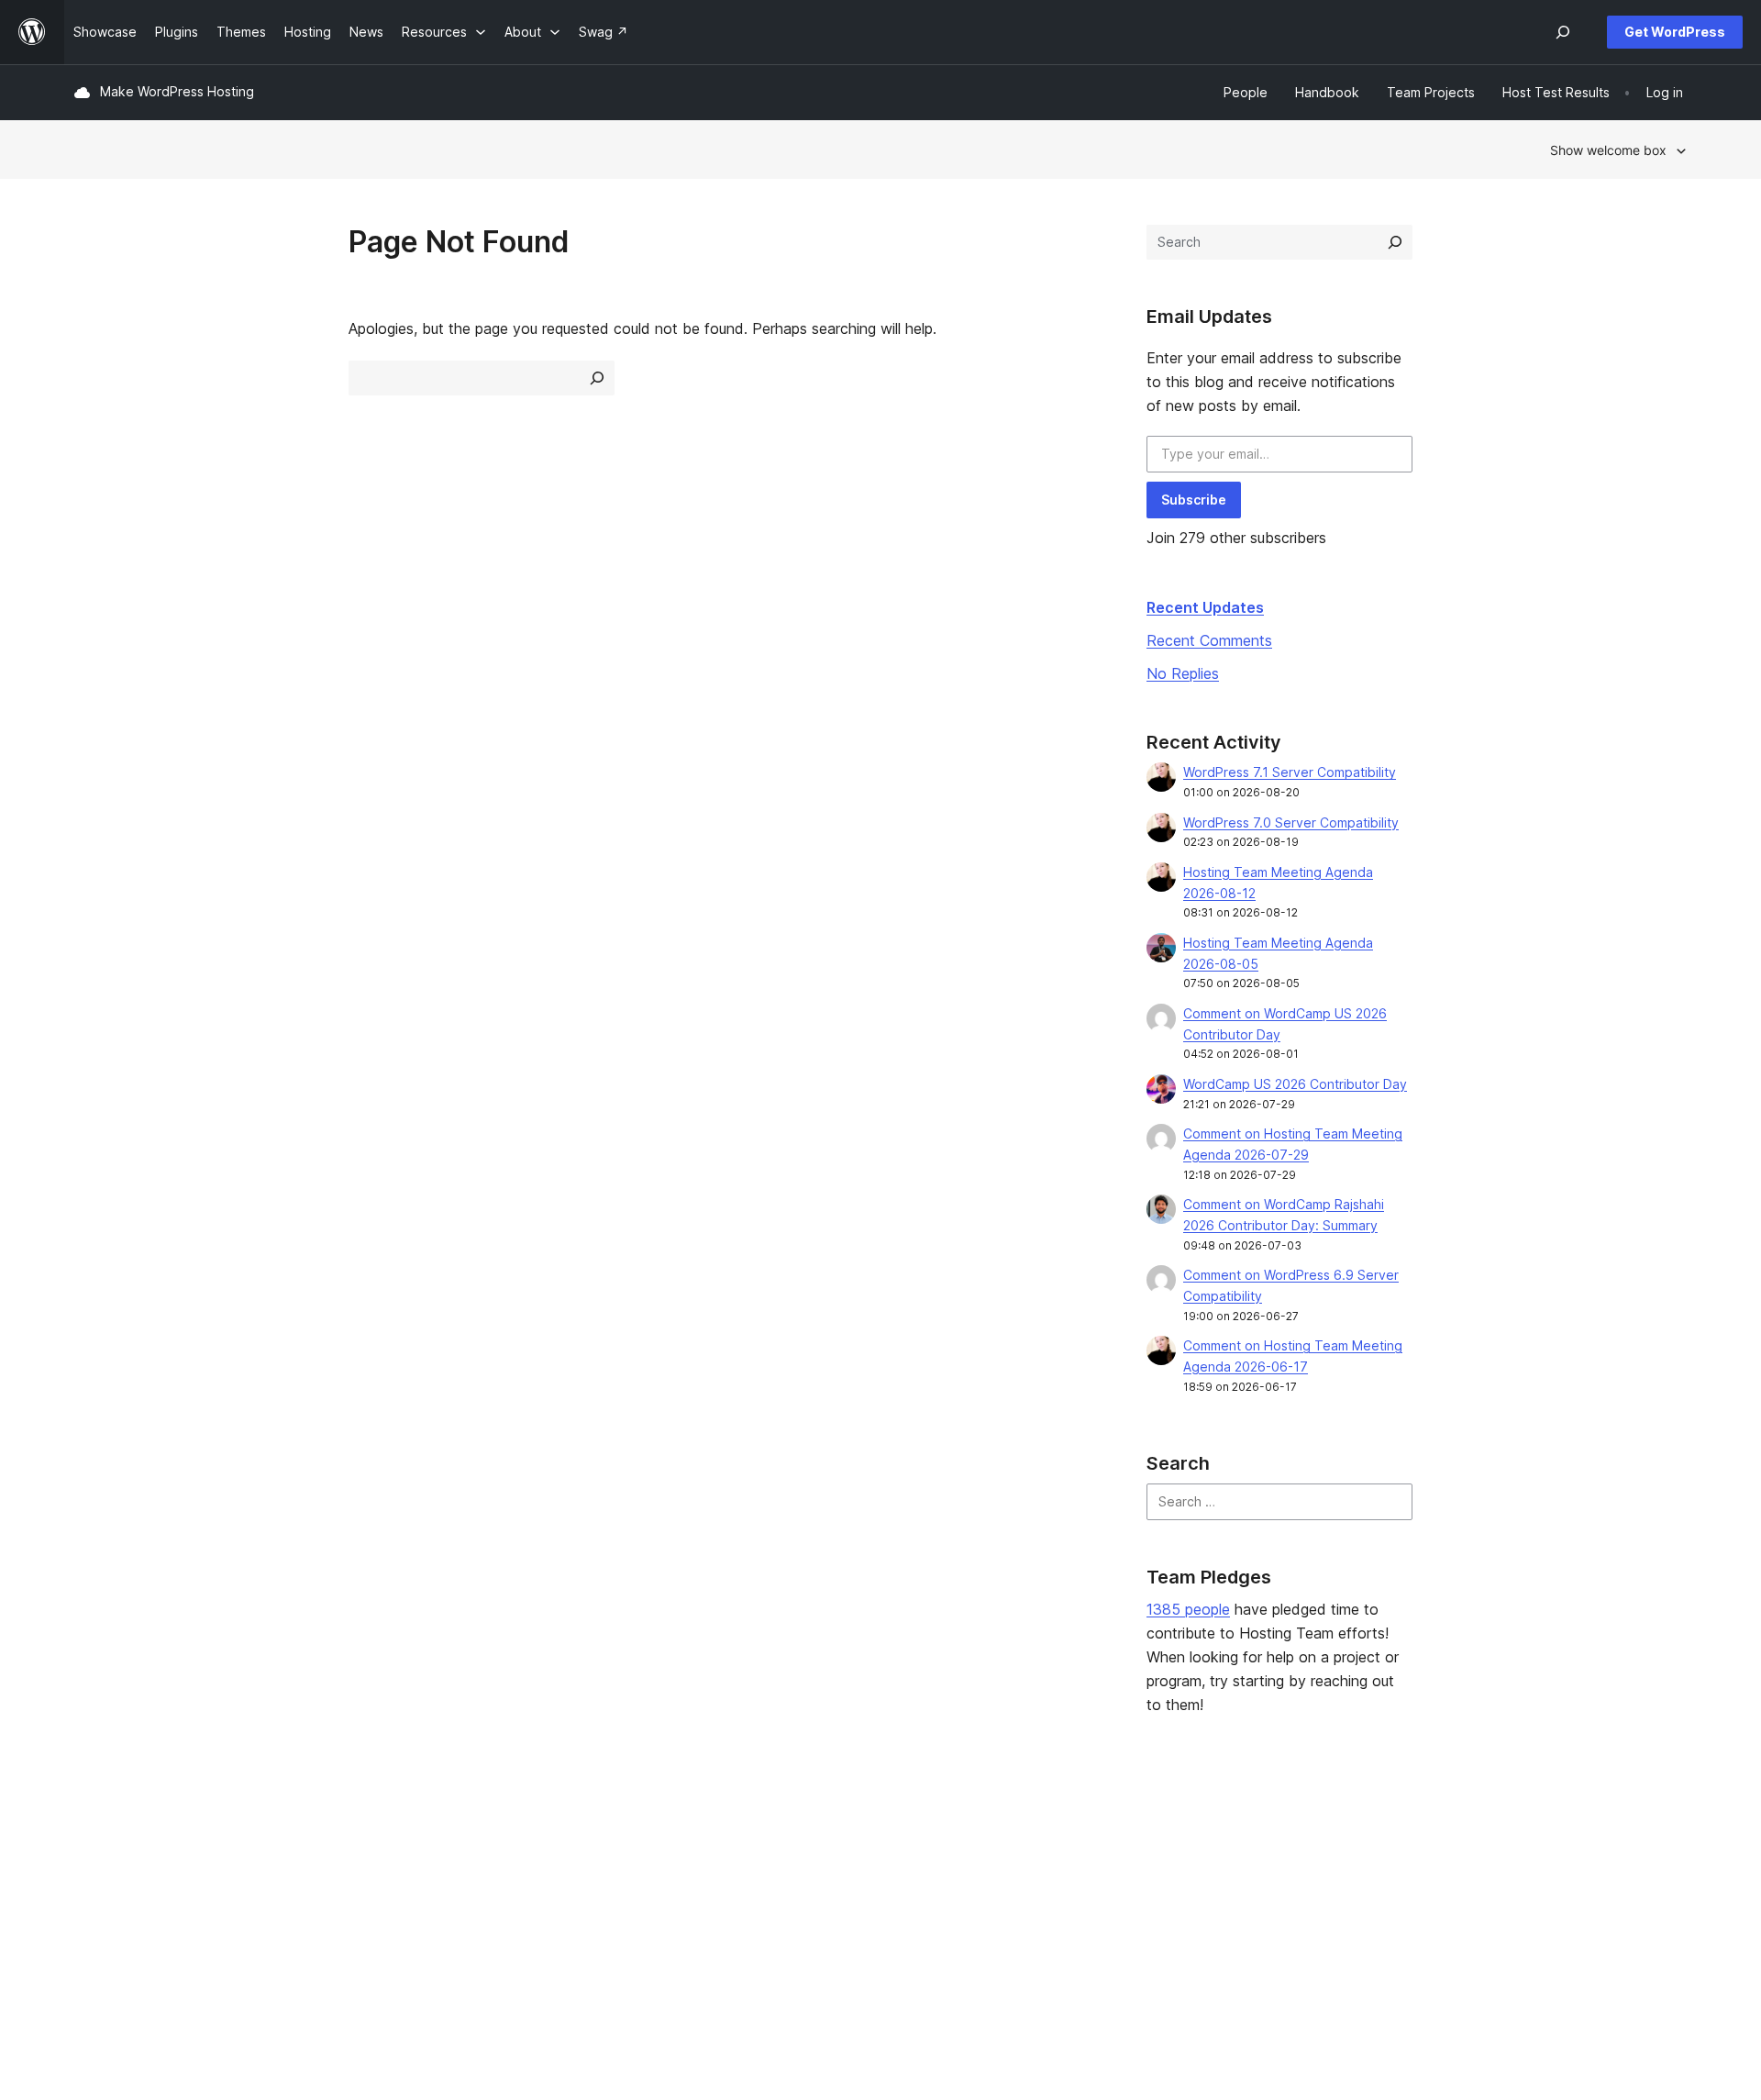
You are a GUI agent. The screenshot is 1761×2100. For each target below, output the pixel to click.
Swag (1078, 1924)
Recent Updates (1205, 607)
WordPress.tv (775, 1924)
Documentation (773, 1867)
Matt (1401, 1867)
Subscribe (1194, 500)
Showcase (432, 1837)
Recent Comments (1209, 640)
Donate (1083, 1895)
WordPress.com (1435, 1837)
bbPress (1412, 1895)
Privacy (96, 1924)
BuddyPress (1424, 1924)
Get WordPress (1675, 32)
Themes (425, 1867)
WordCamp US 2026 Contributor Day (1295, 1084)
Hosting (97, 1895)
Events (1074, 1867)
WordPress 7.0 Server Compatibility (1291, 822)
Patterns (426, 1924)
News (90, 1867)
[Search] (1395, 242)
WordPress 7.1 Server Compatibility (1290, 772)
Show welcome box (1608, 150)
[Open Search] (1563, 32)
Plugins (421, 1895)
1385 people (1188, 1609)
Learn (743, 1837)
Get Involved (1092, 1837)
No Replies (1183, 673)
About (92, 1837)
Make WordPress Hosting (177, 91)
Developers (762, 1895)
